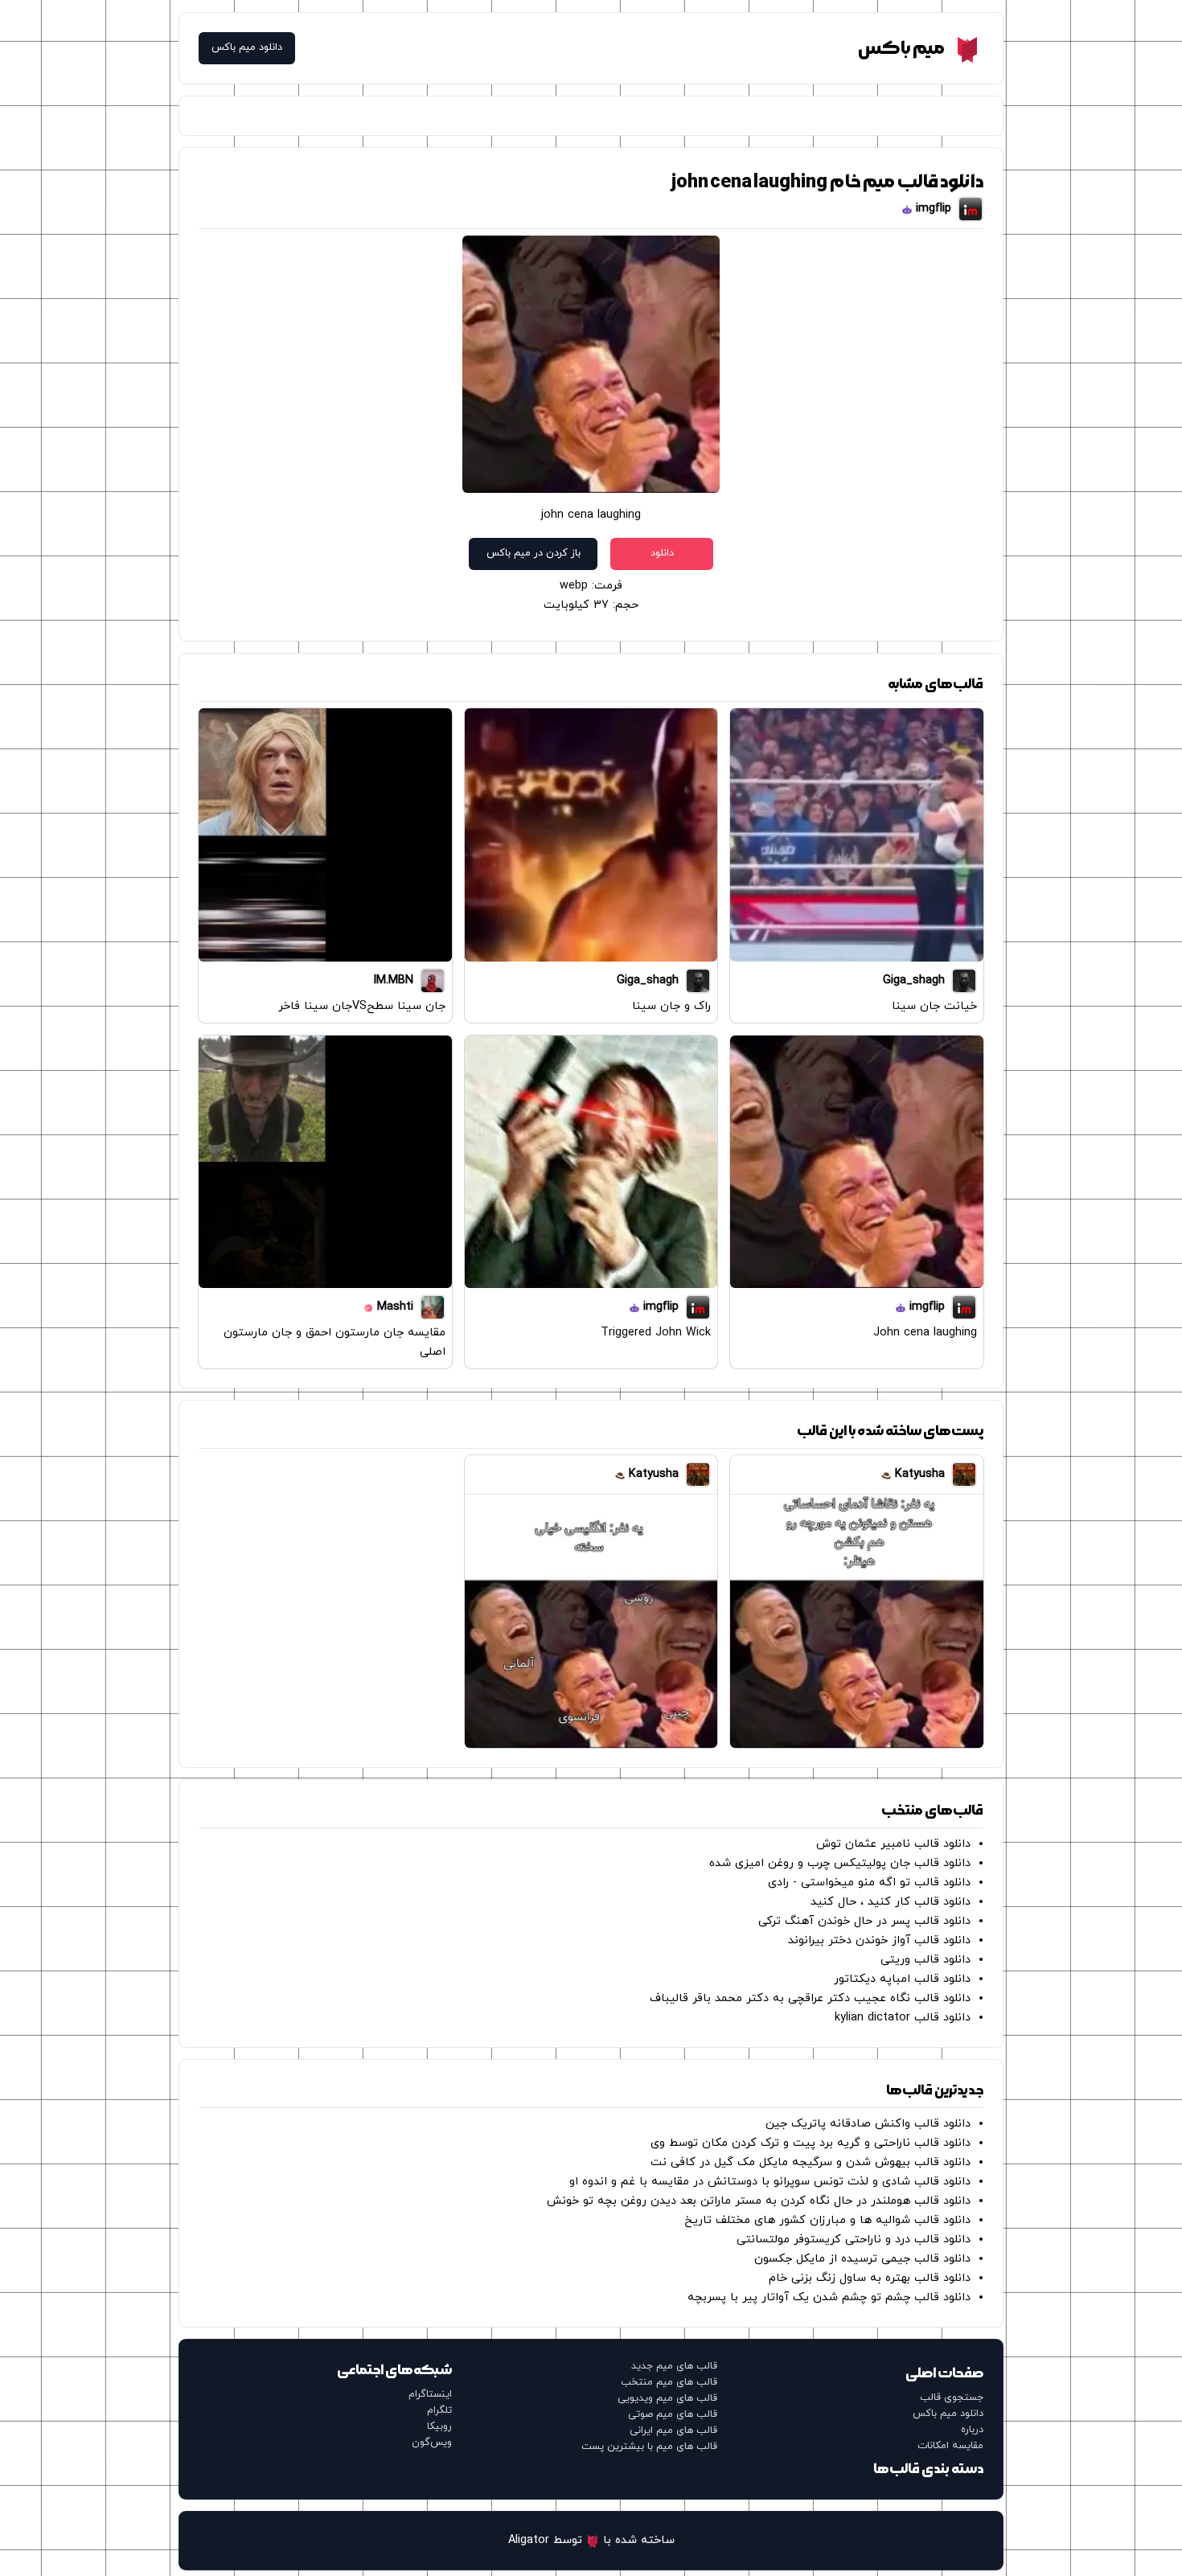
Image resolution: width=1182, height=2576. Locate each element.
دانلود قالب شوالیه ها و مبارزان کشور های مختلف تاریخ (827, 2220)
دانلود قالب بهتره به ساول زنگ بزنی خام (870, 2278)
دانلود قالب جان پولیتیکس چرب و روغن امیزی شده (840, 1863)
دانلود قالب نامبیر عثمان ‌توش (893, 1844)
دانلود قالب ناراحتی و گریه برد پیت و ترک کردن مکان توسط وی (811, 2143)
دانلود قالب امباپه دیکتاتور (902, 1979)
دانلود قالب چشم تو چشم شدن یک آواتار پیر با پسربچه (829, 2297)
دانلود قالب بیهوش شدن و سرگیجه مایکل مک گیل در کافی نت (811, 2162)
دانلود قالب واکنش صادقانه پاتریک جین (868, 2124)
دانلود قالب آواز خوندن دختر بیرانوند (879, 1940)
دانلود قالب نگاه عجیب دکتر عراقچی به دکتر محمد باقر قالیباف (810, 1998)
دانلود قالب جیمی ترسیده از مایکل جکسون (862, 2259)
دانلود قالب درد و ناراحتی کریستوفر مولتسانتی (854, 2240)
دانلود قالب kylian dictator (903, 2018)
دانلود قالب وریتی (925, 1960)
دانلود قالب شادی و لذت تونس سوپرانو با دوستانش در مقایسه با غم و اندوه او (770, 2182)
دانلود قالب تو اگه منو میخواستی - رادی (869, 1883)
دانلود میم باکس (247, 48)
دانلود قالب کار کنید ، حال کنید (891, 1902)
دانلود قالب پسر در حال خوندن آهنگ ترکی (864, 1921)
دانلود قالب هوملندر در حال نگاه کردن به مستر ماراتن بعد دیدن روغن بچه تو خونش (759, 2201)
